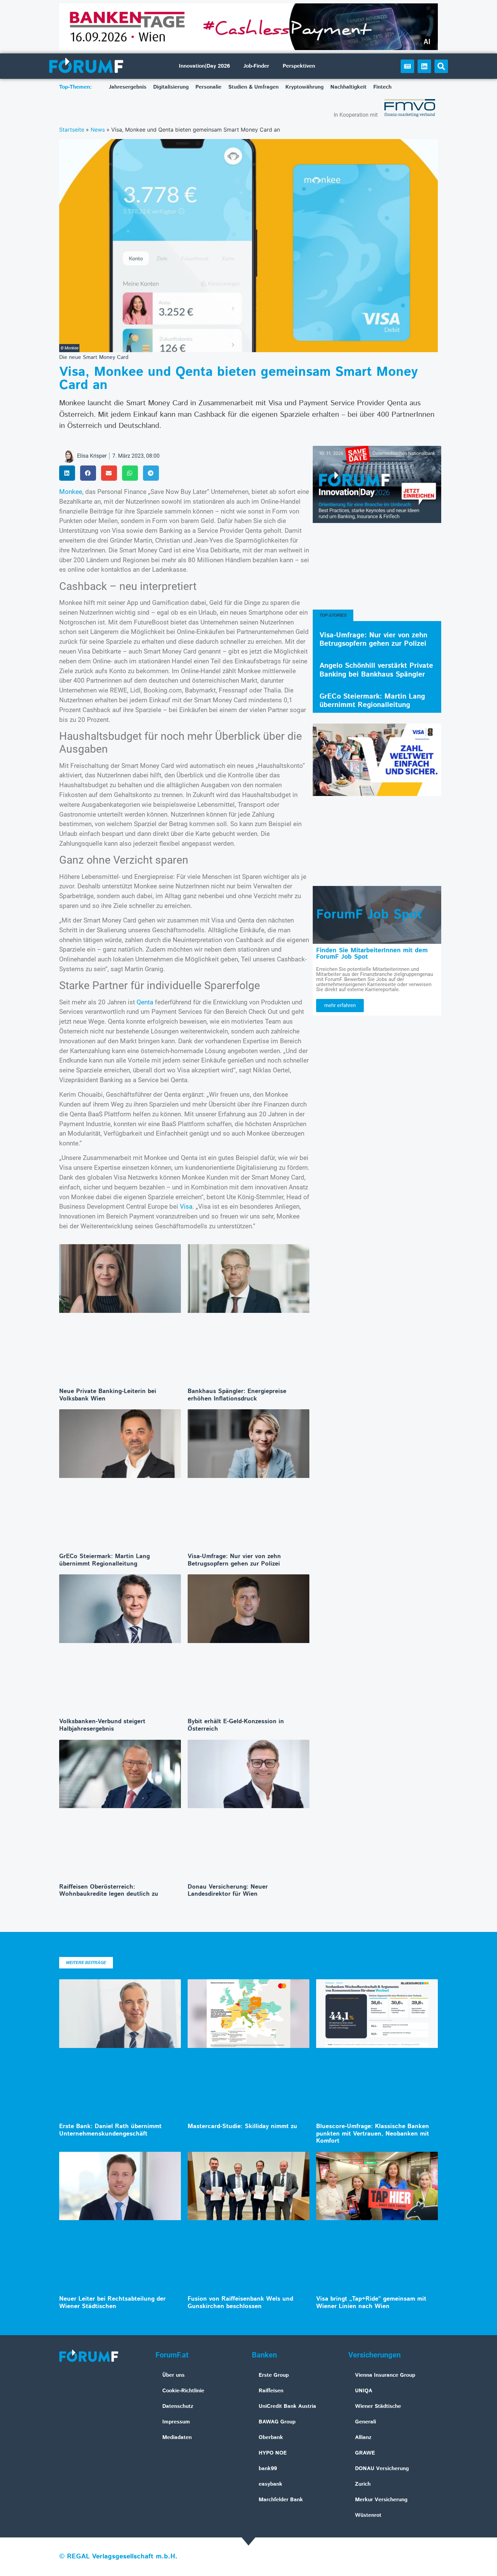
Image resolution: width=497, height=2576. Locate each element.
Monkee (71, 492)
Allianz (363, 2437)
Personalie (208, 87)
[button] (441, 66)
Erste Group (274, 2375)
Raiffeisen (271, 2391)
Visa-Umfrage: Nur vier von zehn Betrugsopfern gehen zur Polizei (234, 1560)
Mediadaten (177, 2437)
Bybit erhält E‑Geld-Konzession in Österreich (236, 1725)
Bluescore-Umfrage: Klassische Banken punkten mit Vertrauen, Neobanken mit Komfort (373, 2134)
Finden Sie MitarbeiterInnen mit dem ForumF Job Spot (372, 954)
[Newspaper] (407, 66)
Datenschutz (178, 2406)
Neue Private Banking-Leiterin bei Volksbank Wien (108, 1395)
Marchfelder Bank (281, 2500)
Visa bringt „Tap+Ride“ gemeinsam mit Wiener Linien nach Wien (371, 2303)
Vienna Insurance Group (385, 2375)
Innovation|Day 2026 (204, 66)
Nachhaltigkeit (348, 87)
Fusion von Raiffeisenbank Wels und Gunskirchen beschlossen (240, 2303)
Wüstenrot (368, 2515)
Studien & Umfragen (253, 87)
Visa (186, 1206)
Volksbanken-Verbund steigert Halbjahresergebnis (102, 1725)
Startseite (72, 130)
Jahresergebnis (128, 87)
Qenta (145, 1002)
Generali (365, 2422)
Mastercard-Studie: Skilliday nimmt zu (242, 2126)
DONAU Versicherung (382, 2469)
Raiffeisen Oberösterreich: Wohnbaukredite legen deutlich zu (109, 1891)
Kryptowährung (304, 87)
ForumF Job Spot (369, 915)
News (98, 130)
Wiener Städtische (378, 2406)
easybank (270, 2484)
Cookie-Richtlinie (183, 2391)
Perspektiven (299, 66)
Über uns (173, 2375)
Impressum (176, 2422)
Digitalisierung (171, 87)
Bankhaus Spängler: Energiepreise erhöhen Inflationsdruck (237, 1395)
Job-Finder (256, 66)
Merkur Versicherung (381, 2500)
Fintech (382, 87)
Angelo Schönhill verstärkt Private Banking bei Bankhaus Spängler (376, 670)
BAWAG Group (277, 2422)
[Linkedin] (424, 66)
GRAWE (365, 2453)
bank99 (268, 2469)
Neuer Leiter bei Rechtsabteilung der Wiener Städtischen (112, 2303)
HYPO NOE (273, 2453)
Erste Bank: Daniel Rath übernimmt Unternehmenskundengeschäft (110, 2130)
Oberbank (271, 2437)
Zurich (363, 2484)
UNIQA (364, 2391)
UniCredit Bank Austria (287, 2406)
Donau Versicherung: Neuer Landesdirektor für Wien (228, 1891)
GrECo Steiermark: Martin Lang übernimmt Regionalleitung (104, 1560)
